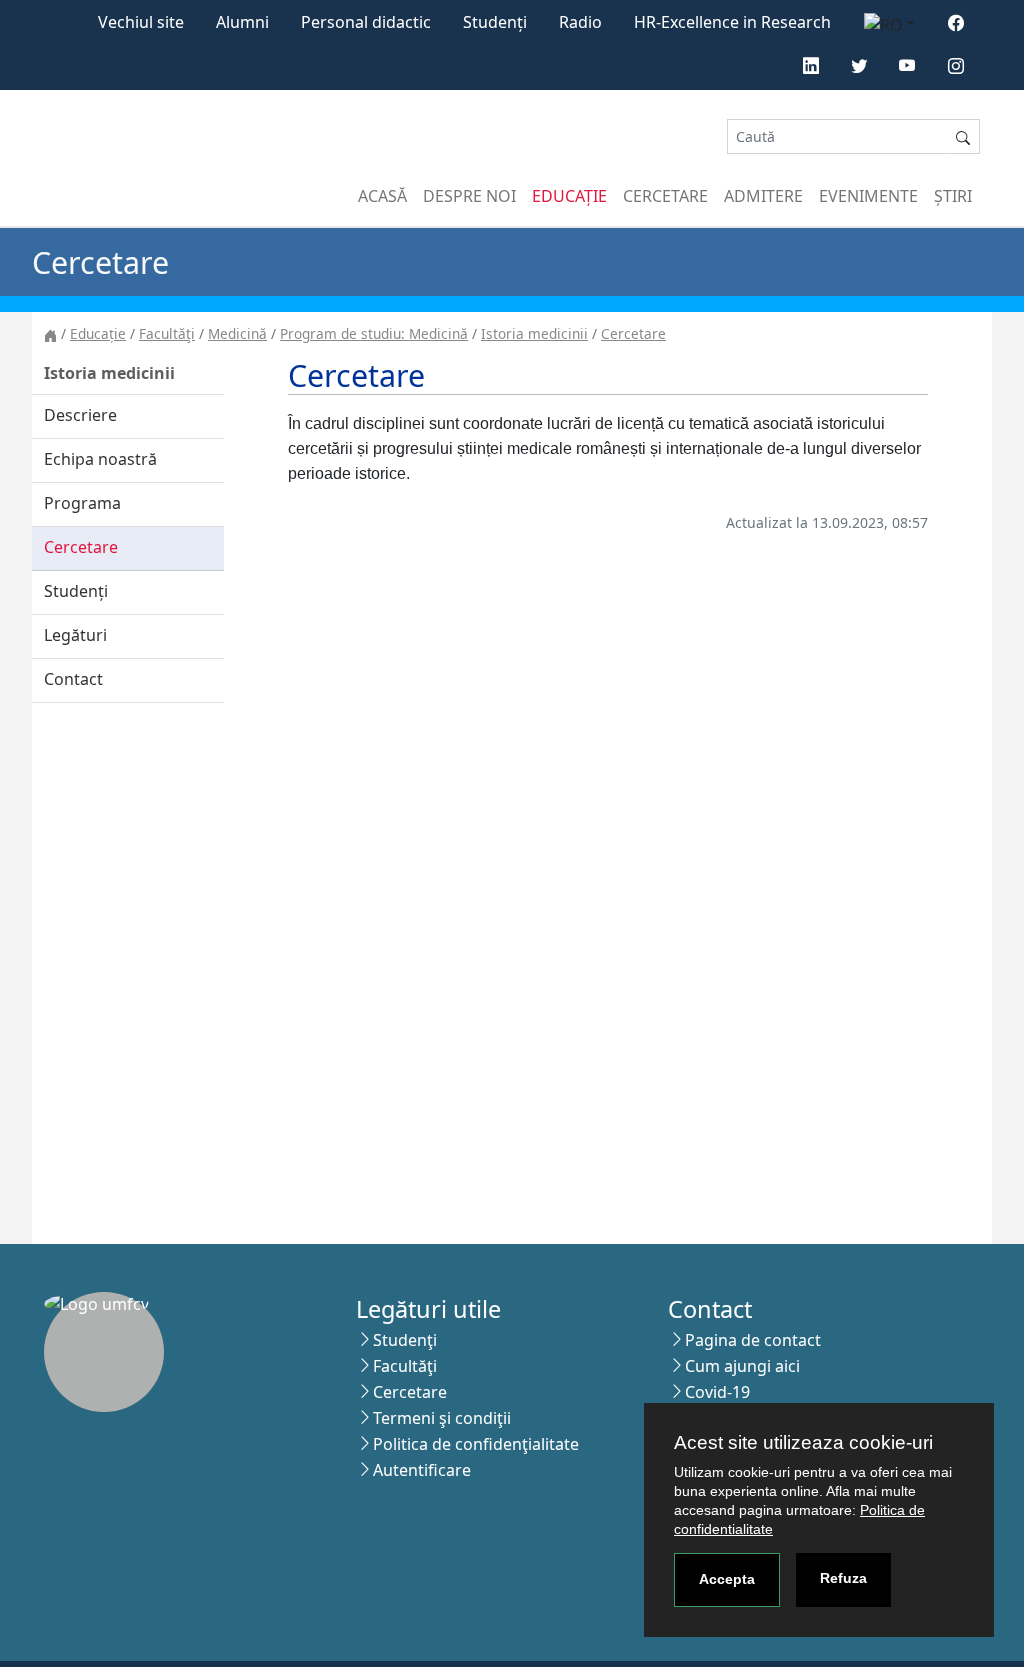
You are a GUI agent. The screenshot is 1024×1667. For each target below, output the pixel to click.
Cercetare (665, 196)
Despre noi (469, 196)
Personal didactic (366, 22)
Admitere (763, 196)
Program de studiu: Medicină (374, 333)
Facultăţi (167, 333)
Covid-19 (717, 1392)
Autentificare (422, 1470)
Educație (569, 196)
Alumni (242, 22)
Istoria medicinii (534, 333)
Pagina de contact (753, 1340)
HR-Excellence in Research (732, 22)
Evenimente (868, 196)
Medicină (237, 333)
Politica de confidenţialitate (476, 1444)
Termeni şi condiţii (442, 1418)
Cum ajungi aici (742, 1366)
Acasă (382, 196)
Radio (580, 22)
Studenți (495, 22)
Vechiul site (141, 22)
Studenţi (405, 1340)
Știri (953, 196)
